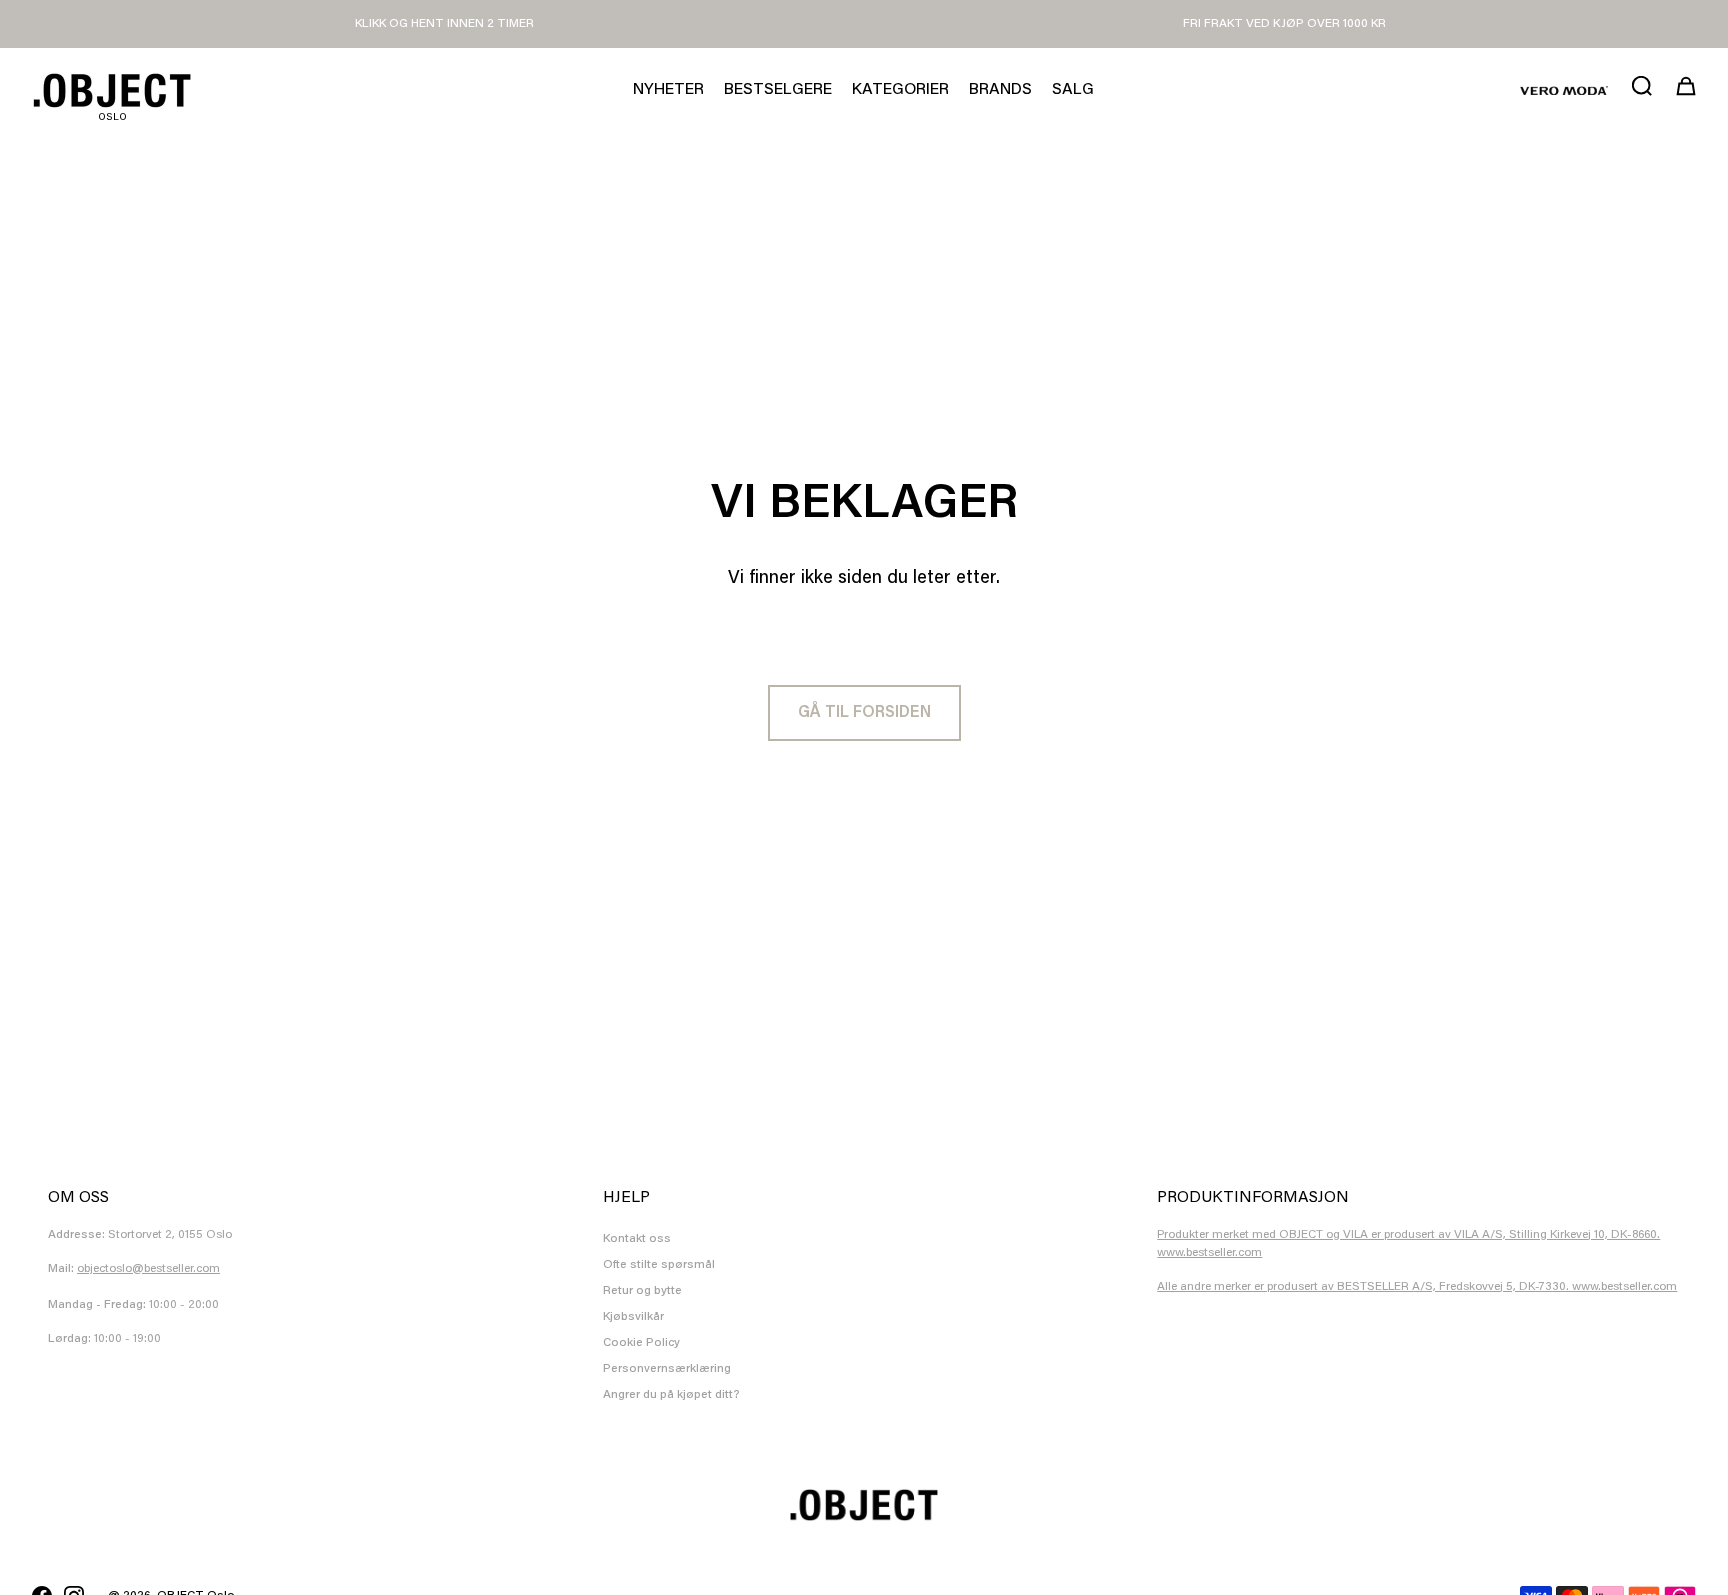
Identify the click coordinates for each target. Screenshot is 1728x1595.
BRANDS (1000, 90)
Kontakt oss (637, 1239)
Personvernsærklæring (667, 1369)
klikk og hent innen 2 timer (444, 24)
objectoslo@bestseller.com (148, 1269)
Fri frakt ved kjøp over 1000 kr (1284, 24)
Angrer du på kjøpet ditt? (671, 1395)
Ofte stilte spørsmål (659, 1265)
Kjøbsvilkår (633, 1317)
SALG (1073, 90)
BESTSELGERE (778, 90)
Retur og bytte (642, 1291)
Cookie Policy (641, 1343)
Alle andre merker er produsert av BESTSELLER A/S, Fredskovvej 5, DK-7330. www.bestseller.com (1417, 1287)
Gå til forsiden (864, 713)
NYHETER (668, 90)
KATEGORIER (900, 90)
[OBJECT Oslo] (112, 90)
